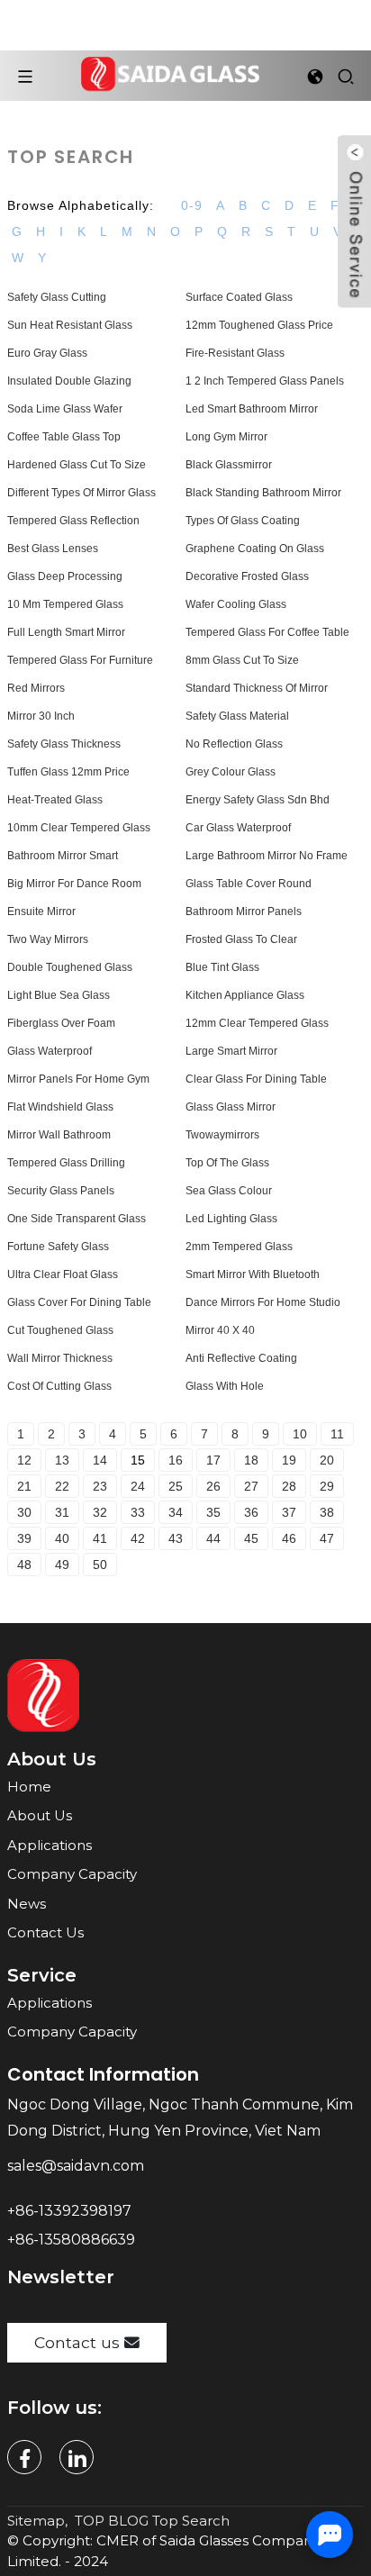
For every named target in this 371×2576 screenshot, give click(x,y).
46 (289, 1538)
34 (176, 1512)
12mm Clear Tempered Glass (257, 1023)
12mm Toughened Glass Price (259, 325)
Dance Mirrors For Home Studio (263, 1302)
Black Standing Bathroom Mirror (263, 493)
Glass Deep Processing (65, 576)
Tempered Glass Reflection (73, 521)
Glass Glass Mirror (231, 1107)
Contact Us (45, 1932)
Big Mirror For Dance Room (74, 884)
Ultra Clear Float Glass (63, 1274)
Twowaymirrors (222, 1135)
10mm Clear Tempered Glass (79, 828)
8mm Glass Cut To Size (242, 660)
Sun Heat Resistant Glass (70, 325)
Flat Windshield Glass (60, 1107)
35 (213, 1512)
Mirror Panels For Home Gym (78, 1079)
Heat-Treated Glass (55, 800)
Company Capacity (72, 1874)
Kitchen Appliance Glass (245, 995)
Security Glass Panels (61, 1191)
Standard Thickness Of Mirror (257, 688)
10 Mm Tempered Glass (65, 604)
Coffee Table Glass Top (64, 437)
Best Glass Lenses (53, 549)
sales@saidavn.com (77, 2166)
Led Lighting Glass (231, 1219)
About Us (40, 1815)
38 (327, 1512)
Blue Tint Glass (222, 967)
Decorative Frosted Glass (247, 576)
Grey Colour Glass (231, 772)
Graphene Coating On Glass (255, 549)
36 (251, 1512)
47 (327, 1538)
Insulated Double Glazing (69, 381)
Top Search (191, 2521)
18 (251, 1460)
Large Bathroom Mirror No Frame (267, 856)
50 (100, 1565)
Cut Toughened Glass (60, 1330)
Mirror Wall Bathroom (59, 1135)
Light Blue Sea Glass (59, 995)
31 (62, 1512)
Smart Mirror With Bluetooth (253, 1274)
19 (289, 1460)
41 (100, 1538)
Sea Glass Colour (229, 1191)
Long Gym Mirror (226, 437)
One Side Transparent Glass (77, 1219)
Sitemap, (39, 2521)
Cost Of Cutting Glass (59, 1386)
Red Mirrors (36, 688)
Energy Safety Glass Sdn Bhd (258, 800)
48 (24, 1565)
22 (62, 1486)
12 (24, 1460)
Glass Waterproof (50, 1051)
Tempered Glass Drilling (66, 1163)
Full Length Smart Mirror (66, 632)
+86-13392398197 (69, 2211)
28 (289, 1486)
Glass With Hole (225, 1386)
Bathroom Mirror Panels (244, 912)
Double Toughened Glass (70, 967)
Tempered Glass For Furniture (80, 660)
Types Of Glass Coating (243, 521)
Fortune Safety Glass (58, 1247)
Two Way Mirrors (48, 939)
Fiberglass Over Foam (61, 1023)
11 (337, 1434)
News (27, 1904)
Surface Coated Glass (239, 297)
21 (24, 1486)
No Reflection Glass (234, 744)
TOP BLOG (112, 2521)
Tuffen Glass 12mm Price (68, 772)
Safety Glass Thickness (64, 744)
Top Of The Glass (227, 1163)
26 (213, 1486)
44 (213, 1538)
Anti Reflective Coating (241, 1358)
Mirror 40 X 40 (220, 1330)
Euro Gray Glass (47, 353)
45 (251, 1538)
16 (176, 1460)
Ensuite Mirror (41, 912)
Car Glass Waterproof (238, 828)
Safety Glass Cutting (57, 297)
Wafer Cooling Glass (236, 604)
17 (213, 1460)
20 (327, 1460)
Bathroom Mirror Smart (63, 856)
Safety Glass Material (237, 716)
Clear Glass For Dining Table (256, 1079)
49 (62, 1565)
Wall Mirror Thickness (60, 1358)
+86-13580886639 (73, 2240)
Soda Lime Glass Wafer (65, 409)
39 (24, 1538)
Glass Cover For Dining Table (79, 1302)
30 (24, 1512)
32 (100, 1512)
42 (138, 1538)
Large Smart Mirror (231, 1051)
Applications (50, 1845)
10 (300, 1434)
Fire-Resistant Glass (235, 353)
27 (251, 1486)
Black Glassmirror (229, 465)
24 (138, 1486)
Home (29, 1787)
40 (62, 1538)
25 (176, 1486)
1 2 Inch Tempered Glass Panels (265, 381)
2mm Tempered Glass (239, 1247)
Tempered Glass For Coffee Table (267, 632)
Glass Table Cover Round (249, 884)
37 (289, 1512)
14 (100, 1460)
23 (100, 1486)
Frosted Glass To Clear (241, 939)
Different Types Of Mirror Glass (81, 493)
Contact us (77, 2342)
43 (176, 1538)
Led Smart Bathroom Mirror (252, 409)
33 (138, 1512)
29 (327, 1486)
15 (138, 1460)
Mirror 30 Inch (41, 716)
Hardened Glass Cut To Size (77, 465)
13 (62, 1460)
